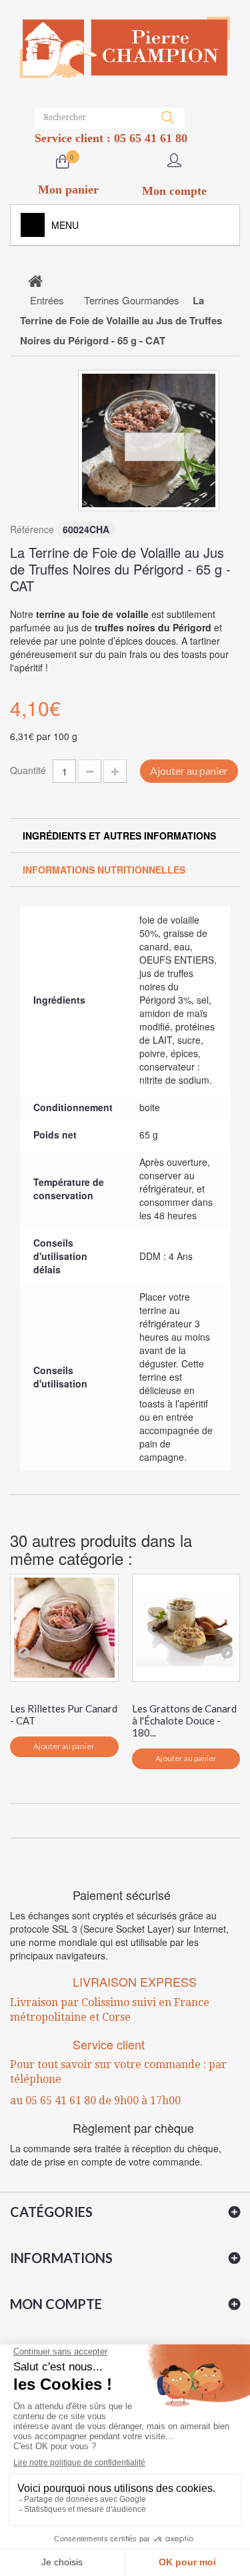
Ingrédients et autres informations (119, 836)
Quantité (28, 770)
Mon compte (56, 2304)
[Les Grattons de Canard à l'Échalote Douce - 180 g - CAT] (186, 1628)
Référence (32, 529)
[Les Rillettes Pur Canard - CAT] (64, 1628)
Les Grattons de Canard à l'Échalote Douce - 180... (184, 1720)
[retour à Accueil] (35, 280)
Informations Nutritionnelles (104, 870)
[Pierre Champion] (125, 48)
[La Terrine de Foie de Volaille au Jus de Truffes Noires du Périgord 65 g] (149, 440)
